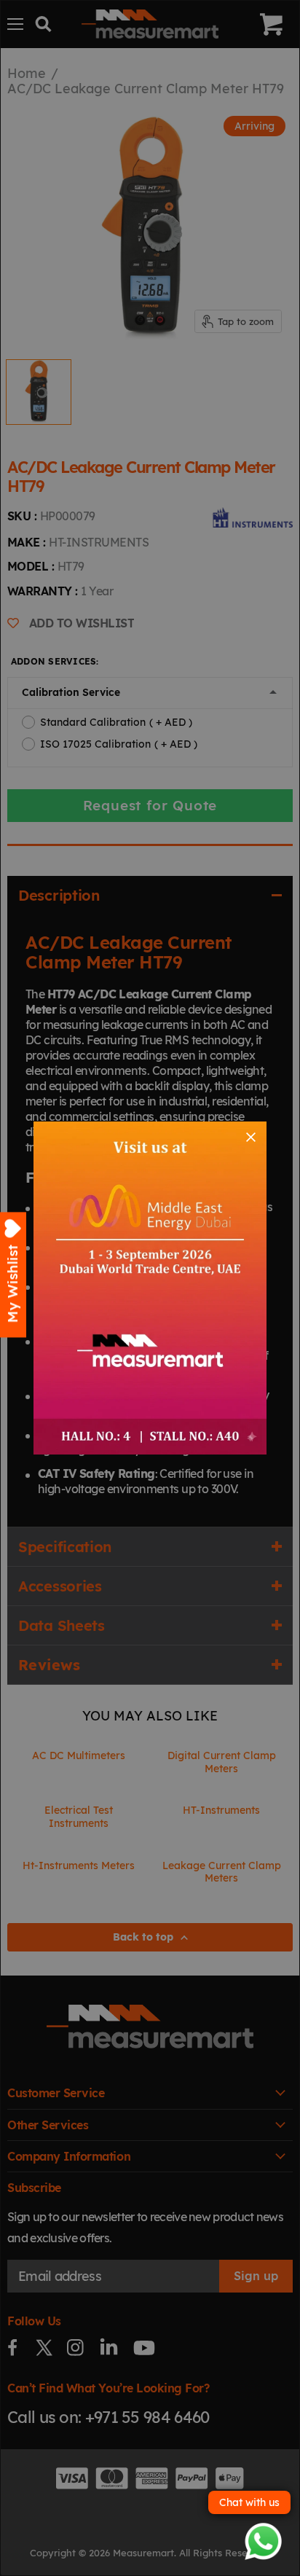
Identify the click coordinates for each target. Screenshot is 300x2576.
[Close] (251, 1137)
